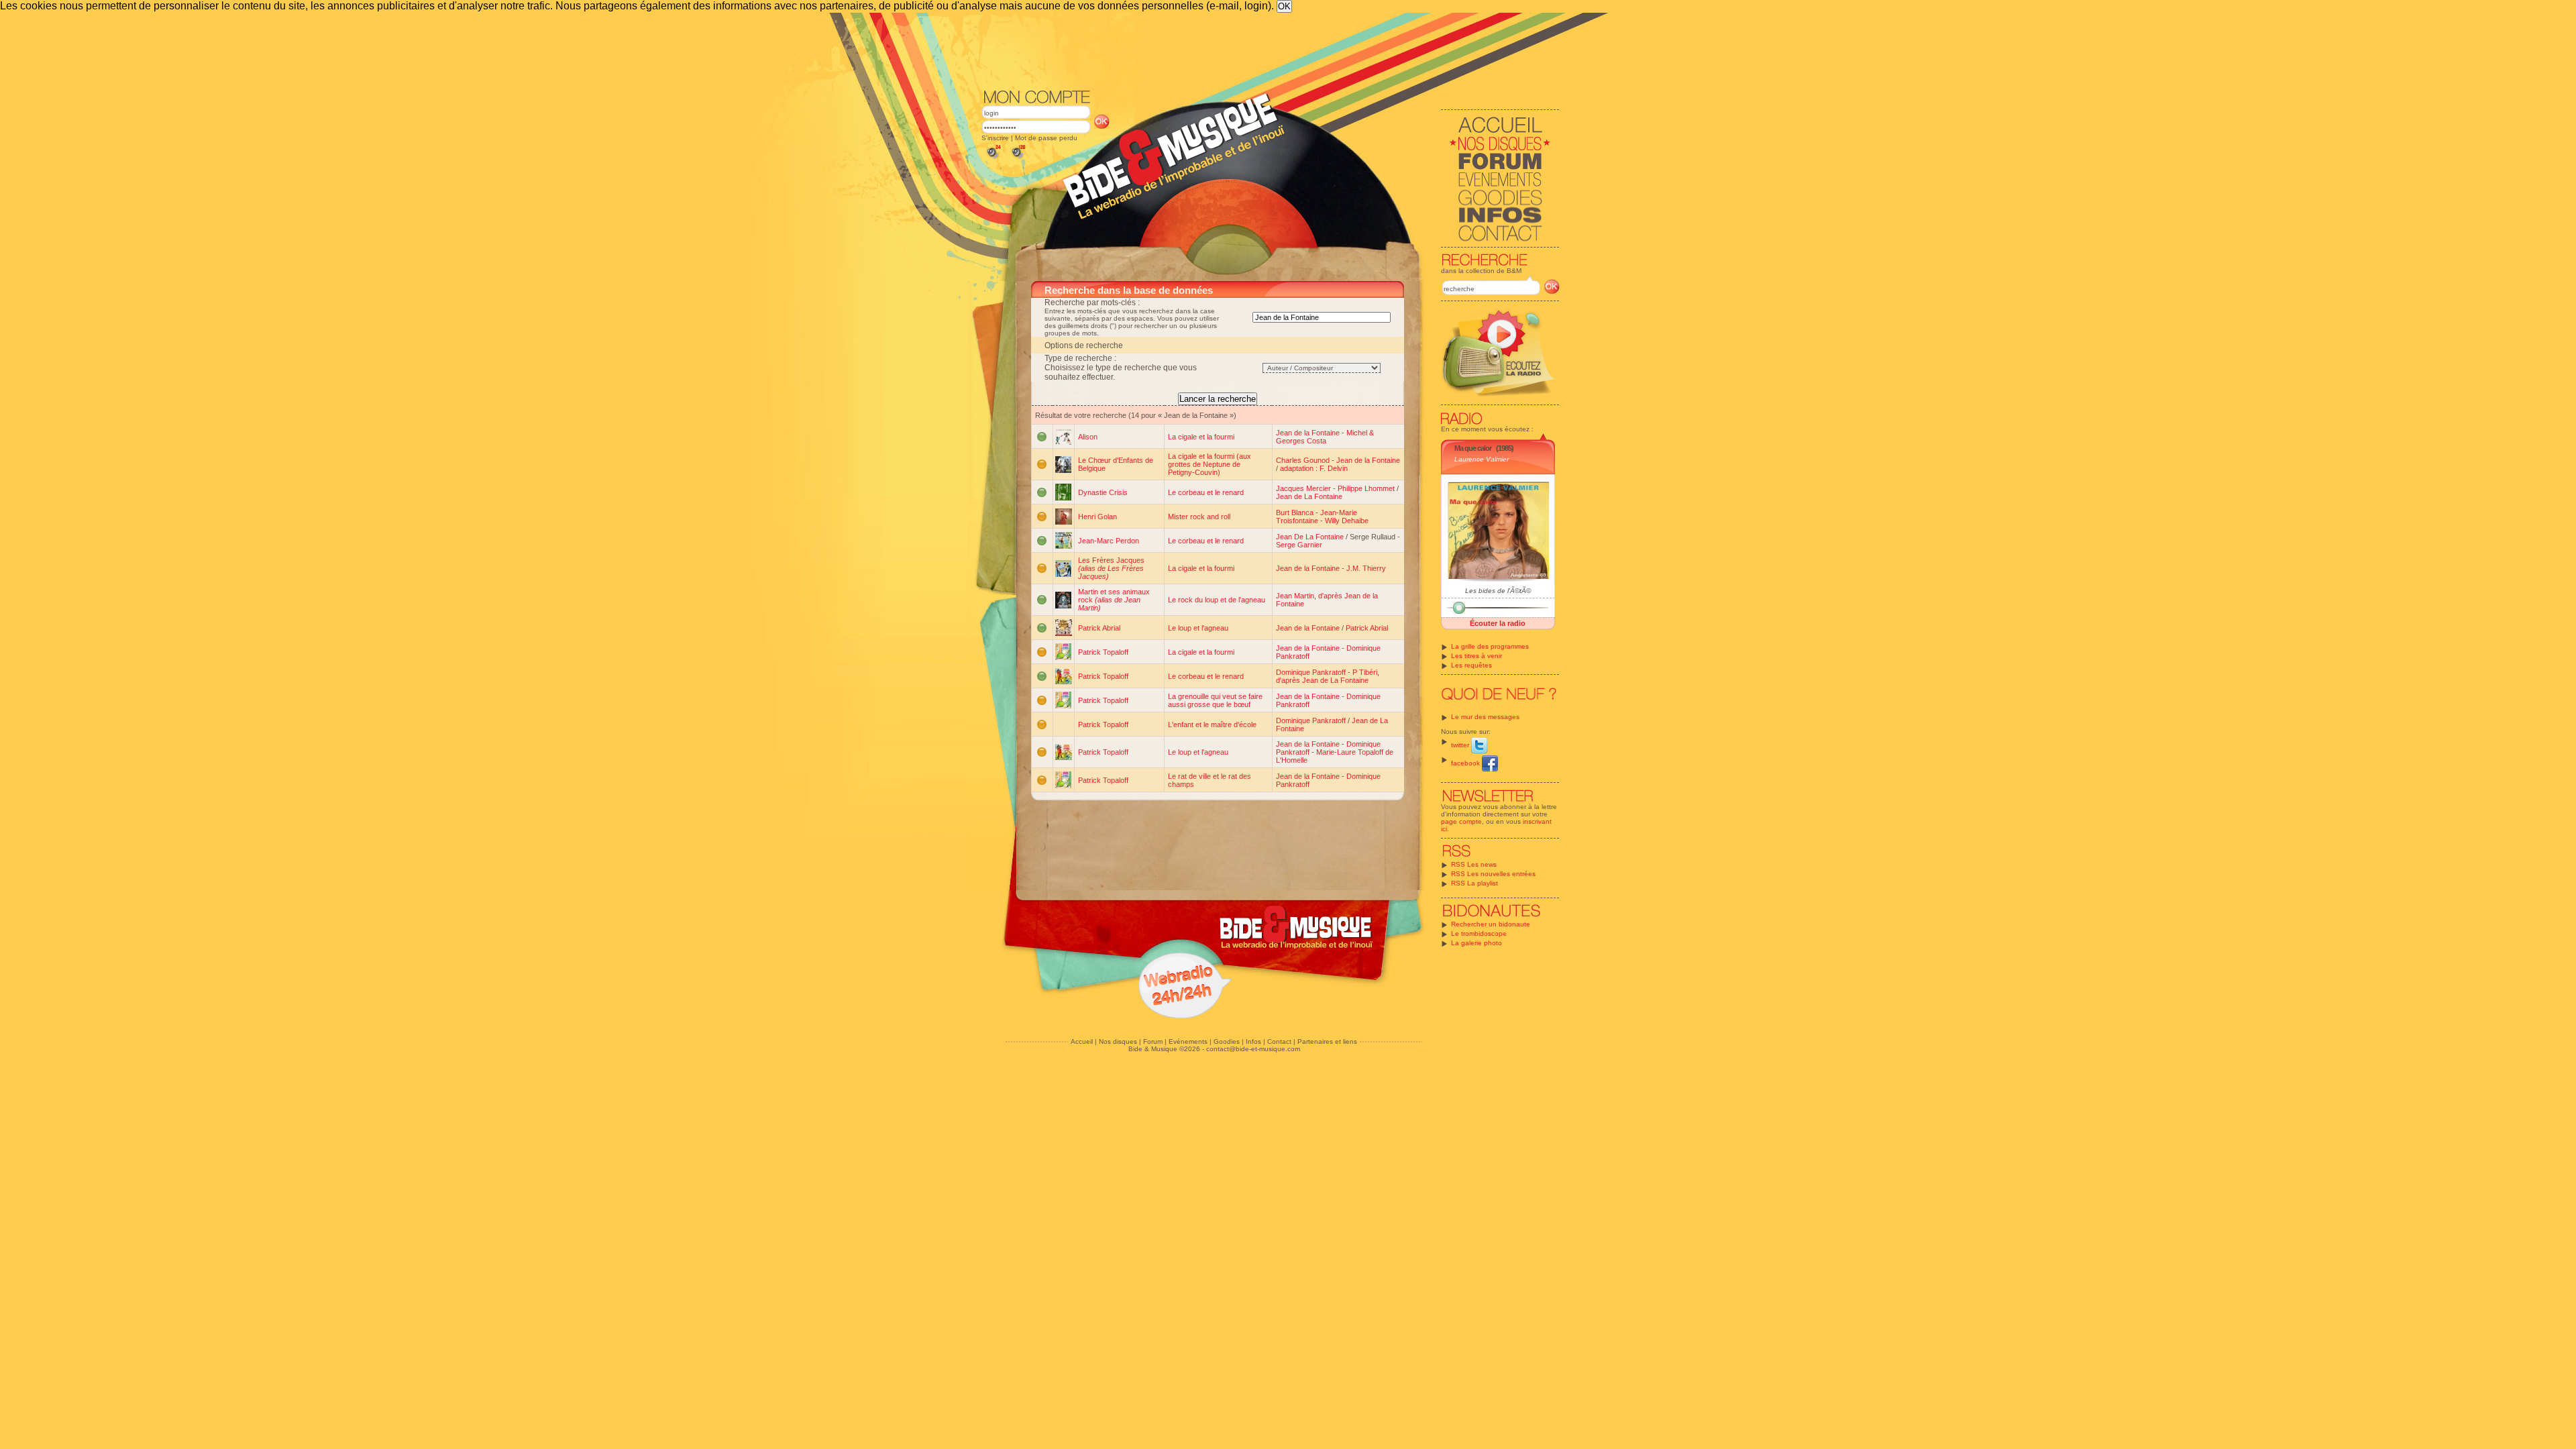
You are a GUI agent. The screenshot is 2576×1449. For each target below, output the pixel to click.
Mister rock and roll (1199, 517)
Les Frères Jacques (1111, 568)
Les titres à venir (1477, 656)
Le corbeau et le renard (1206, 492)
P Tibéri (1365, 672)
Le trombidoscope (1479, 933)
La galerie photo (1477, 943)
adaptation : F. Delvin (1314, 468)
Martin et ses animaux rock (1114, 600)
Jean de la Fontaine (1308, 433)
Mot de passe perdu (1046, 138)
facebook (1466, 763)
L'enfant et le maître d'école (1212, 724)
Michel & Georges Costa (1325, 437)
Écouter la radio (1498, 623)
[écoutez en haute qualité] (1018, 159)
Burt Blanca (1295, 513)
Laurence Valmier (1482, 459)
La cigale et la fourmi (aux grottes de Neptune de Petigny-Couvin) (1210, 464)
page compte (1461, 821)
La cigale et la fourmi (1201, 437)
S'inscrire (995, 138)
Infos (1253, 1041)
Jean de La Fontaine (1309, 496)
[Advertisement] (1271, 50)
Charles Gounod (1303, 460)
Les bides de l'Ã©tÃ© (1498, 591)
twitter (1461, 745)
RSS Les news (1474, 864)
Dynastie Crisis (1103, 492)
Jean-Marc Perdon (1109, 541)
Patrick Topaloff (1103, 652)
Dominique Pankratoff (1311, 672)
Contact (1279, 1041)
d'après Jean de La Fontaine (1322, 680)
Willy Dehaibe (1347, 521)
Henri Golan (1097, 517)
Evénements (1188, 1041)
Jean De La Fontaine (1310, 537)
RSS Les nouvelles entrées (1493, 874)
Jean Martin (1295, 596)
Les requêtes (1471, 665)
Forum (1153, 1041)
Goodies (1227, 1041)
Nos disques (1118, 1041)
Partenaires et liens (1327, 1041)
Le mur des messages (1485, 717)
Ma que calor (1473, 448)
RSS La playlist (1474, 883)
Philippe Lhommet (1366, 488)
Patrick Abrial (1099, 628)
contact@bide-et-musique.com (1253, 1049)
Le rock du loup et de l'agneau (1217, 600)
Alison (1088, 437)
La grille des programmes (1490, 646)
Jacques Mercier (1303, 488)
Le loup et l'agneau (1198, 628)
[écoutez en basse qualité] (993, 159)
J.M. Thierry (1366, 568)
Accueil (1082, 1041)
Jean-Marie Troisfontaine (1317, 517)
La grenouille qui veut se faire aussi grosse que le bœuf (1215, 700)
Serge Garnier (1299, 545)
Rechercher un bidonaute (1491, 924)
